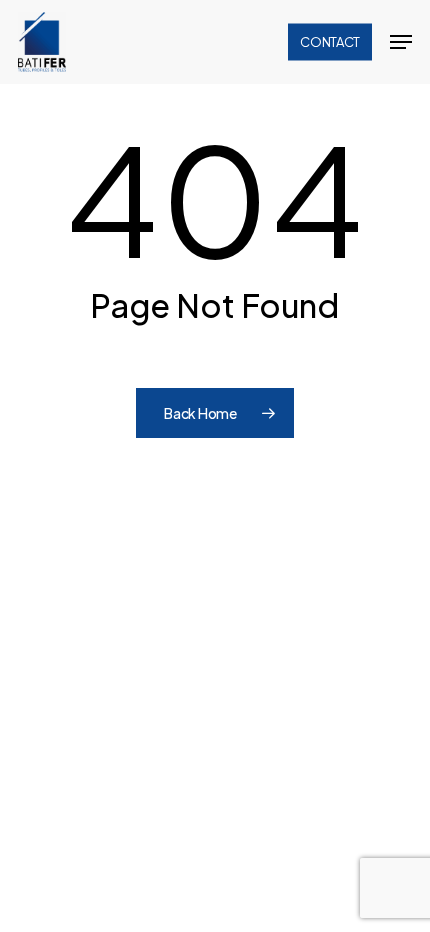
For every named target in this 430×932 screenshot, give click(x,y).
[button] (401, 42)
